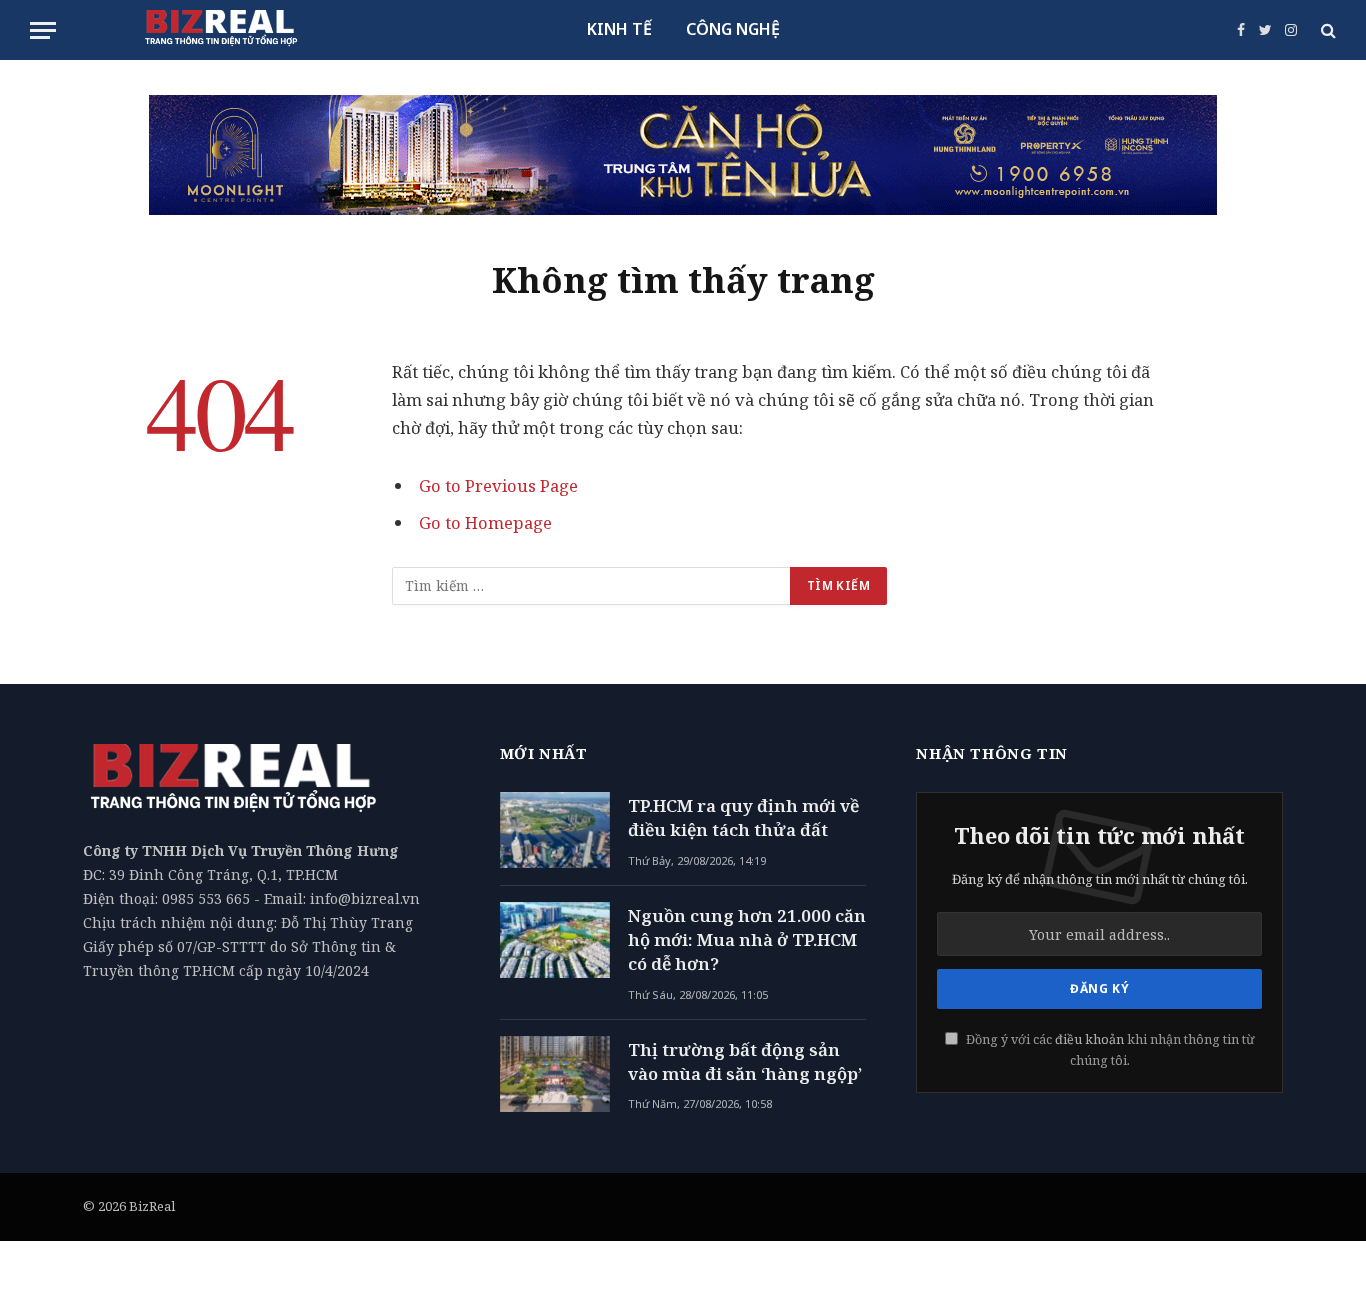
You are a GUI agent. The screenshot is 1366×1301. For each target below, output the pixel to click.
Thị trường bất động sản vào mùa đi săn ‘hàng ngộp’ (745, 1061)
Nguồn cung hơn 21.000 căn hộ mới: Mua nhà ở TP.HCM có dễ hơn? (747, 940)
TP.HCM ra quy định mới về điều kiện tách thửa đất (743, 817)
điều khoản (1089, 1039)
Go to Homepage (485, 522)
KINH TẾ (619, 29)
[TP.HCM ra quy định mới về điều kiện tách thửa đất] (555, 830)
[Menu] (43, 30)
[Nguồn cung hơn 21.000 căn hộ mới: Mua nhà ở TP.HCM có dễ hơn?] (555, 940)
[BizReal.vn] (221, 30)
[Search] (1326, 30)
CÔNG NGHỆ (733, 29)
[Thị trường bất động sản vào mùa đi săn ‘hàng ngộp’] (555, 1074)
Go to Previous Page (498, 485)
